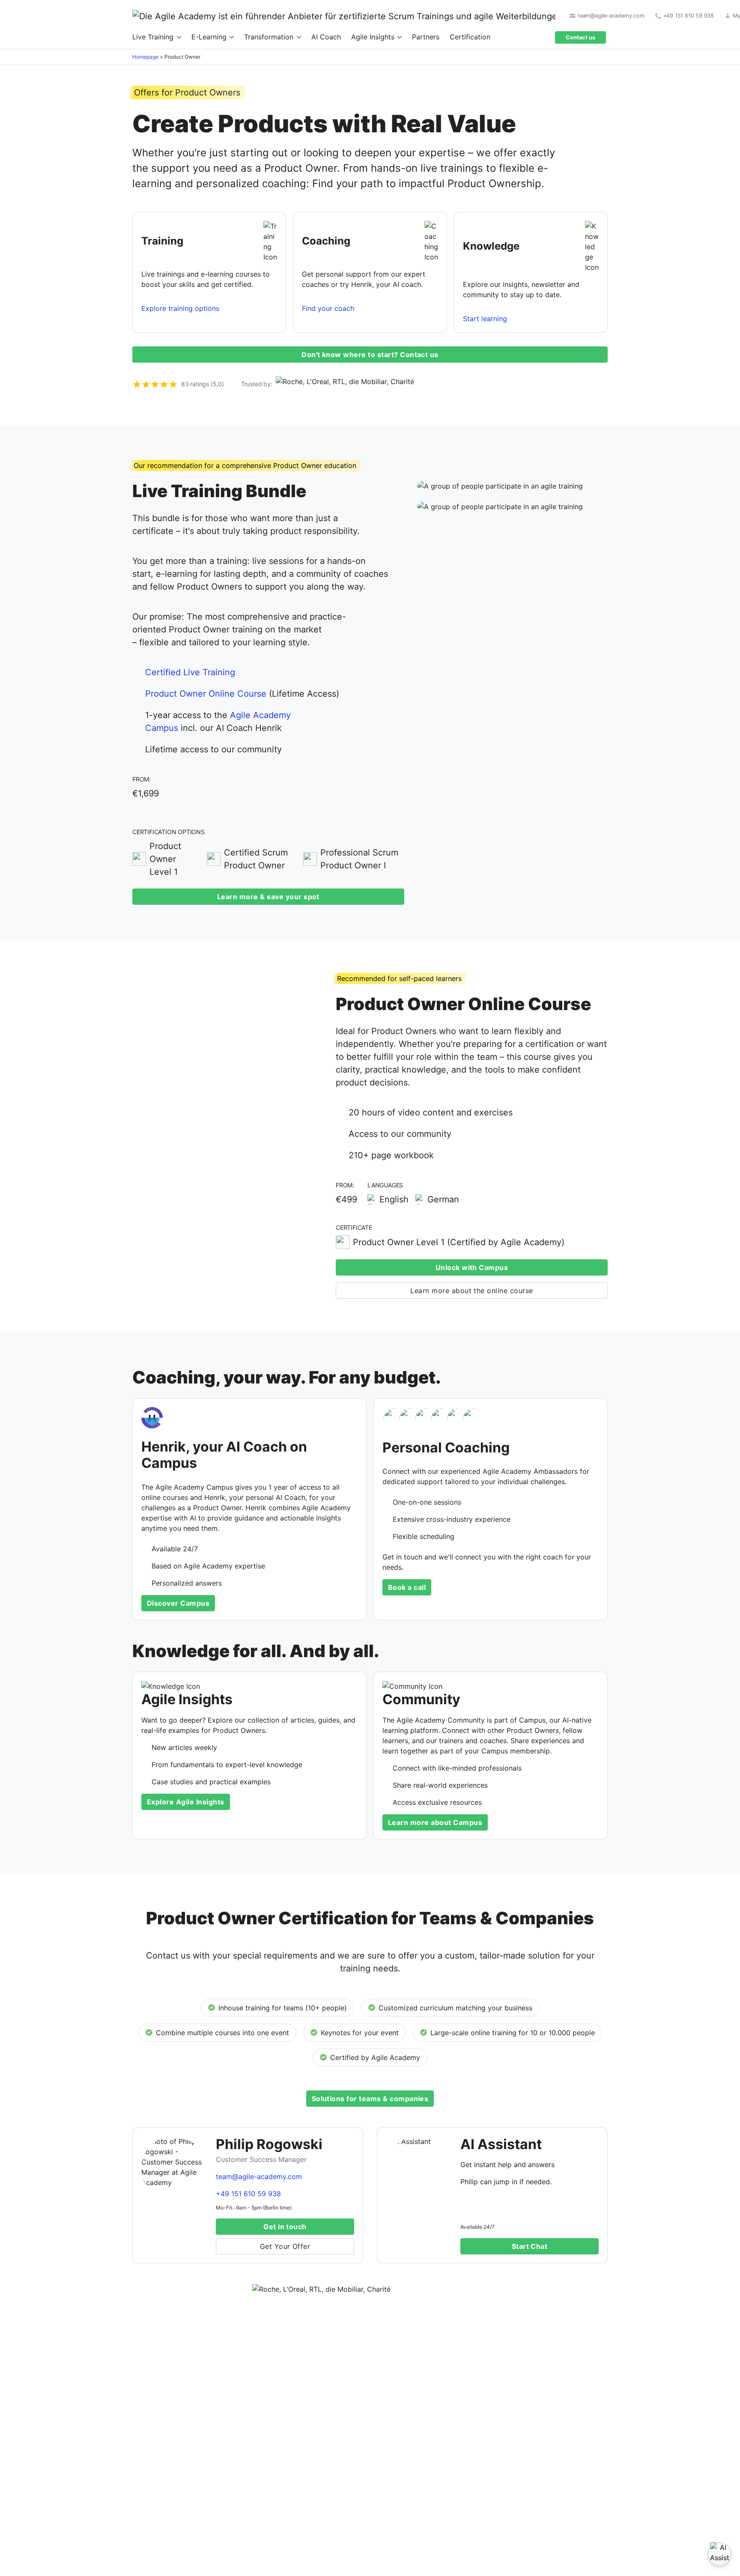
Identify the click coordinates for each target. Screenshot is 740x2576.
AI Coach (326, 37)
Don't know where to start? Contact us (370, 355)
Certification (470, 37)
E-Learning (210, 37)
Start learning (485, 319)
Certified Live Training (190, 672)
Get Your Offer (285, 2246)
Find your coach (328, 308)
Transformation (270, 37)
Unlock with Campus (472, 1267)
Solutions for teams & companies (370, 2099)
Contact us (580, 37)
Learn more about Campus (435, 1822)
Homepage (145, 57)
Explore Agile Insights (186, 1802)
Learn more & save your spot (268, 897)
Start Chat (530, 2246)
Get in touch (285, 2227)
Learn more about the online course (471, 1291)
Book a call (407, 1587)
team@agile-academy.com (259, 2176)
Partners (426, 37)
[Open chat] (719, 2554)
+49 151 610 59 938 (248, 2194)
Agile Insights (374, 37)
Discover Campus (178, 1603)
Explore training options (180, 308)
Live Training (154, 37)
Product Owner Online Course (206, 694)
